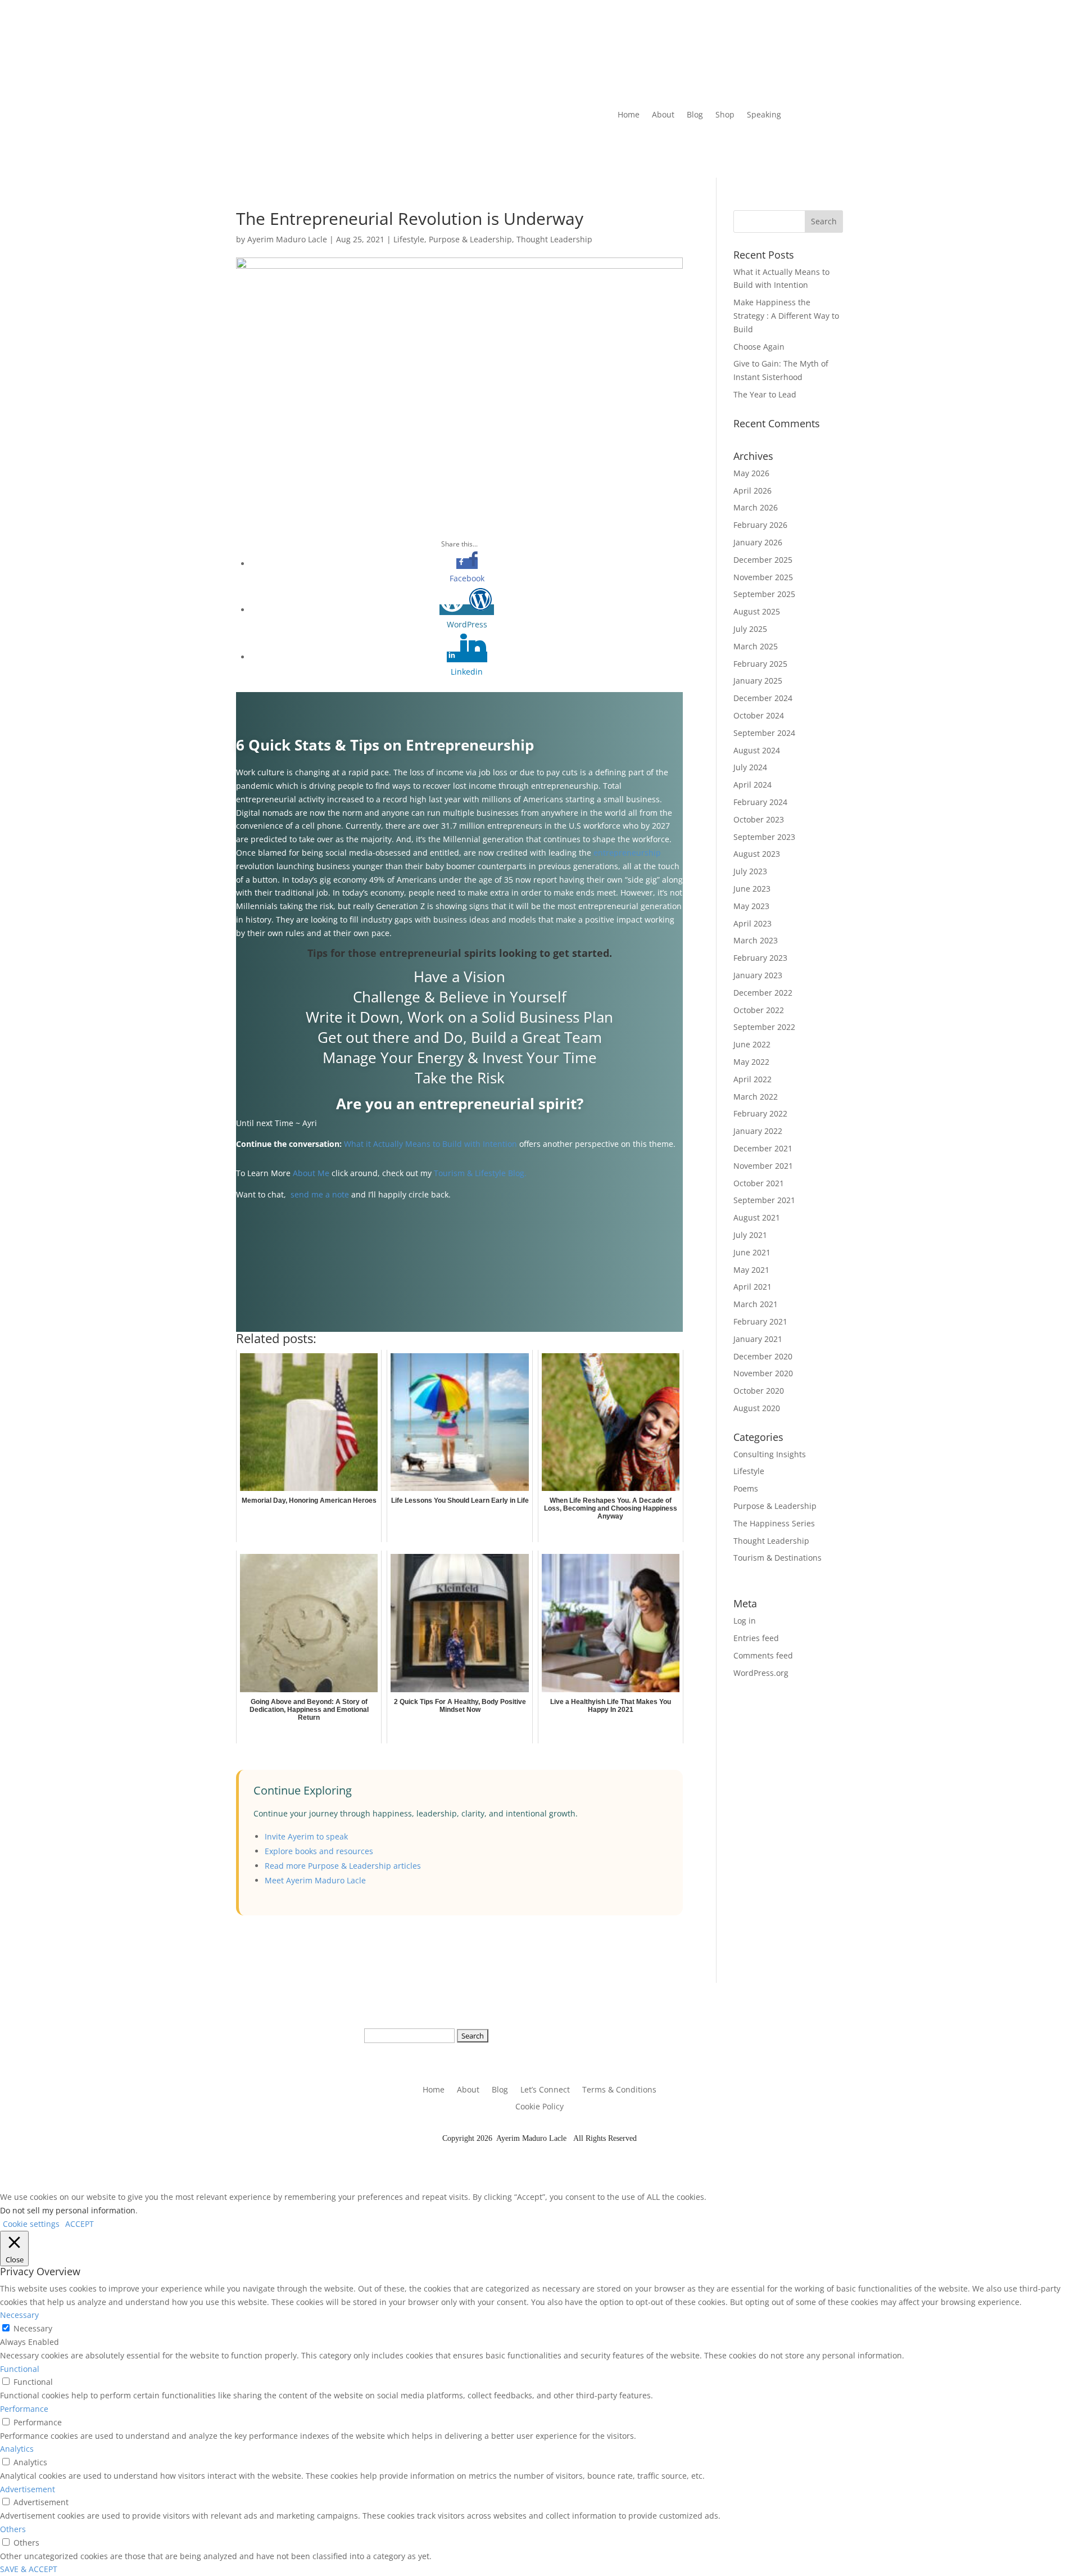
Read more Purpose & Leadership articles (343, 1866)
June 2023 (752, 889)
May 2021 (751, 1270)
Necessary (33, 2328)
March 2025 (756, 646)
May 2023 (751, 906)
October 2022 (759, 1010)
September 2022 (764, 1027)
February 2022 (760, 1113)
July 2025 (750, 629)
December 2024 (763, 698)
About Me (311, 1173)
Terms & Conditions (619, 2090)
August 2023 (757, 854)
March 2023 (756, 940)
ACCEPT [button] (80, 2224)
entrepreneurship (627, 853)
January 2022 (758, 1131)
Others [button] (13, 2529)
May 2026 (751, 473)
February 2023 (760, 958)
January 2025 (758, 681)
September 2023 (764, 837)
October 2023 (759, 819)
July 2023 (750, 871)
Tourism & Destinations (777, 1558)
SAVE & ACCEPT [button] (29, 2569)
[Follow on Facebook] (688, 149)
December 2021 (763, 1148)
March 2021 (756, 1304)
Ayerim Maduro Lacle (287, 239)
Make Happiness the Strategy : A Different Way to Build (786, 316)
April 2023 (752, 923)
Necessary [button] (19, 2315)
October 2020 (759, 1391)
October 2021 (759, 1183)
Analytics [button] (17, 2449)
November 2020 (763, 1373)
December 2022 (763, 993)
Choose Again (759, 347)
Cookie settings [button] (31, 2224)
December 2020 (763, 1356)
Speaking (764, 115)
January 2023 (758, 975)
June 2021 (752, 1252)
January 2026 (758, 542)
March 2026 (756, 507)
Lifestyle (409, 239)
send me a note (320, 1194)
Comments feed (763, 1655)
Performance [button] (24, 2409)
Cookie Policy (539, 2107)
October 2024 (759, 715)
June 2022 (752, 1044)
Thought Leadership (554, 239)
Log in (745, 1621)
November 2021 (763, 1166)
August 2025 (757, 611)
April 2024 (752, 785)
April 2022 (752, 1079)
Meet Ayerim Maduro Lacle (315, 1880)
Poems (746, 1488)
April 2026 (752, 491)
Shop (725, 115)
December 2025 (763, 560)
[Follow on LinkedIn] (666, 149)
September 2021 (764, 1200)
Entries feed (756, 1638)
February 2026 (760, 525)
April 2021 (752, 1287)
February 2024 (760, 802)
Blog (695, 115)
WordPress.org (761, 1673)
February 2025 (760, 664)
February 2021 (760, 1321)
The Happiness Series (774, 1523)
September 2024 (764, 733)
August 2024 (757, 750)
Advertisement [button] (28, 2489)
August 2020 (757, 1408)
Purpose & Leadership (470, 239)
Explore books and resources (319, 1851)
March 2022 (756, 1097)
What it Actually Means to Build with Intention (430, 1144)
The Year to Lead (765, 394)
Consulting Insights (770, 1454)
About (663, 115)
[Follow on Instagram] (711, 149)
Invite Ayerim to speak (306, 1836)
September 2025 (764, 594)
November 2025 (763, 577)
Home (629, 115)
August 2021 (757, 1217)
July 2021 (750, 1235)
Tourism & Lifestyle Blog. (481, 1173)
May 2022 (751, 1062)
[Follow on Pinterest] (733, 149)
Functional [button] (20, 2369)
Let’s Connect (545, 2090)
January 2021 (758, 1339)
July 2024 (750, 767)
